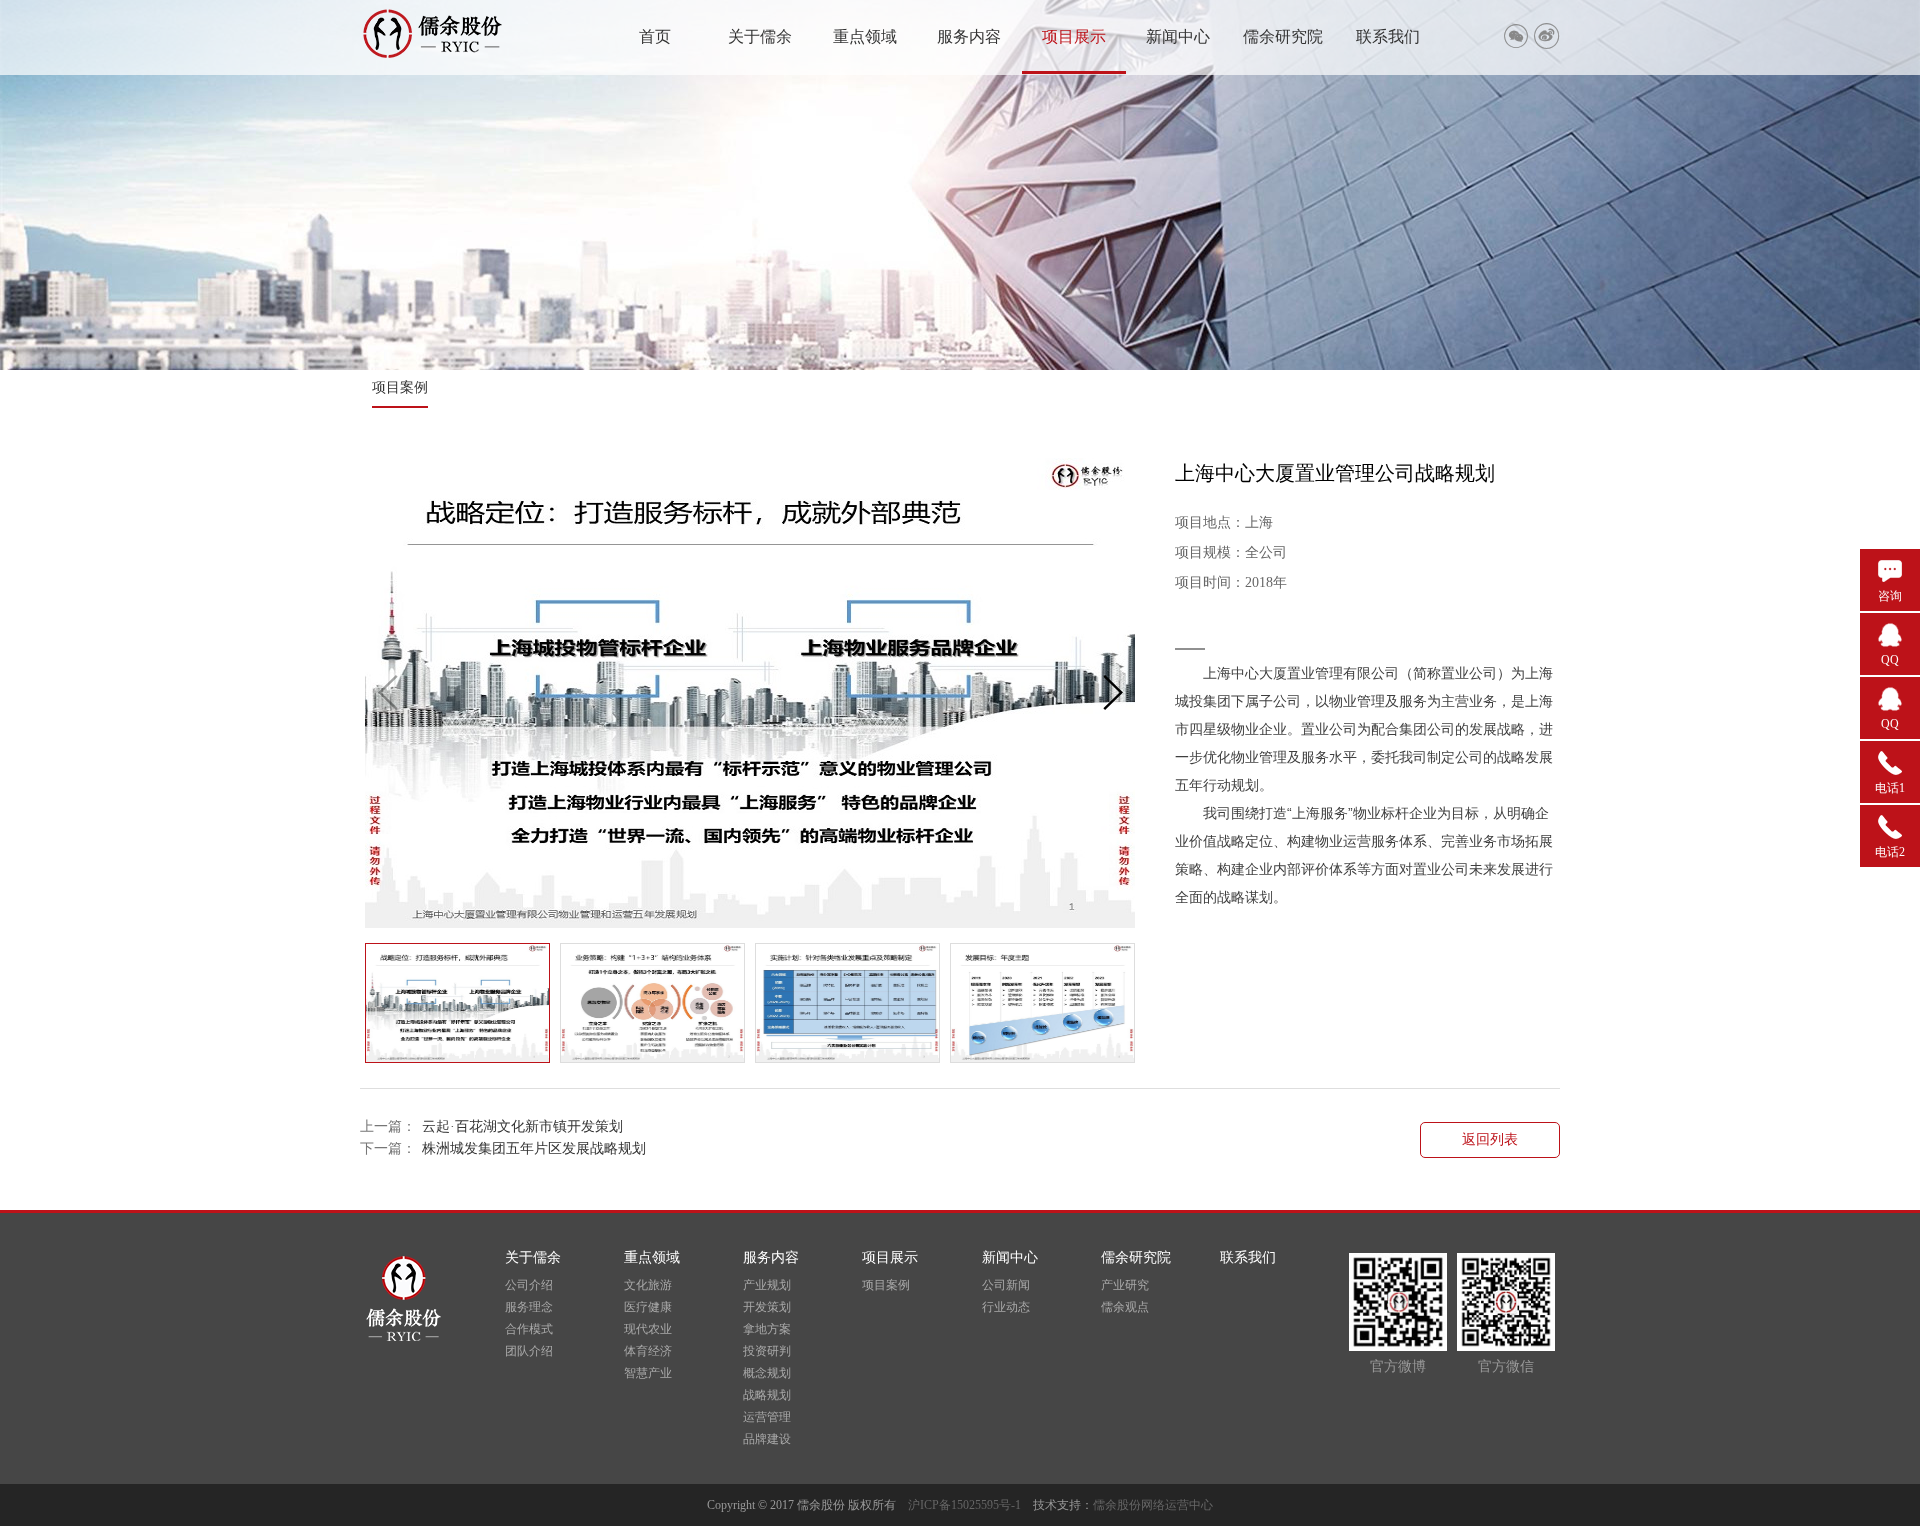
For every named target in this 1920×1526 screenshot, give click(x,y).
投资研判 (767, 1351)
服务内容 (969, 36)
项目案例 (400, 387)
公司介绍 (529, 1285)
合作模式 (529, 1329)
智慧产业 (648, 1373)
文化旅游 (648, 1285)
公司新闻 (1006, 1285)
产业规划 (767, 1285)
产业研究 (1125, 1285)
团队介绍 (529, 1351)
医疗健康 (648, 1307)
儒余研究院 (1283, 36)
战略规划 (767, 1395)
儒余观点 (1125, 1307)
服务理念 (529, 1307)
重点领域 (865, 36)
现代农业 (648, 1329)
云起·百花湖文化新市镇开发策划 (522, 1126)
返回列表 (1490, 1139)
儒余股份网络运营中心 (1153, 1505)
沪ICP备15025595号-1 (970, 1505)
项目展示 (1074, 36)
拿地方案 (767, 1329)
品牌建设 (767, 1439)
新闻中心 (1178, 36)
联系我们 (1388, 36)
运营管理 (767, 1417)
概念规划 (767, 1373)
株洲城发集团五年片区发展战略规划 (534, 1148)
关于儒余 (760, 36)
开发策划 (767, 1307)
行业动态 (1006, 1307)
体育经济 (648, 1351)
